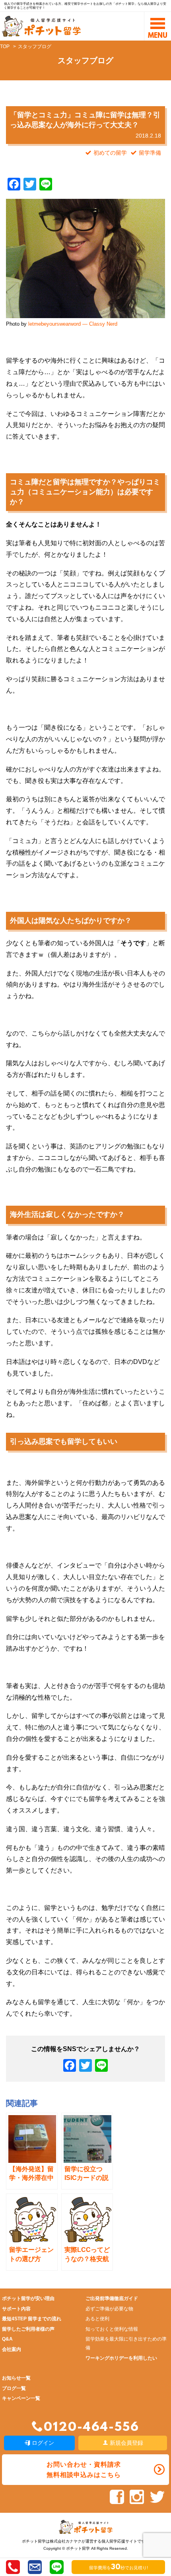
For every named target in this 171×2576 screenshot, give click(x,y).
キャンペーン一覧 (21, 2398)
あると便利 (97, 2319)
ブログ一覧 (14, 2388)
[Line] (101, 2066)
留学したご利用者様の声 (28, 2329)
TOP (5, 47)
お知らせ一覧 (16, 2378)
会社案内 (12, 2349)
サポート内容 (16, 2309)
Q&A (7, 2339)
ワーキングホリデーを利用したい (121, 2358)
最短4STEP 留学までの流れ (32, 2319)
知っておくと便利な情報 (112, 2329)
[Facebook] (70, 2066)
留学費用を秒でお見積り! (119, 2568)
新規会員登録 (126, 2443)
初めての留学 (110, 153)
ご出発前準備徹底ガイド (112, 2298)
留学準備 (150, 153)
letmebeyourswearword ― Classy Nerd (73, 324)
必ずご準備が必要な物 (109, 2309)
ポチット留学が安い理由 (28, 2298)
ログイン (42, 2443)
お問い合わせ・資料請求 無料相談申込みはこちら (84, 2469)
